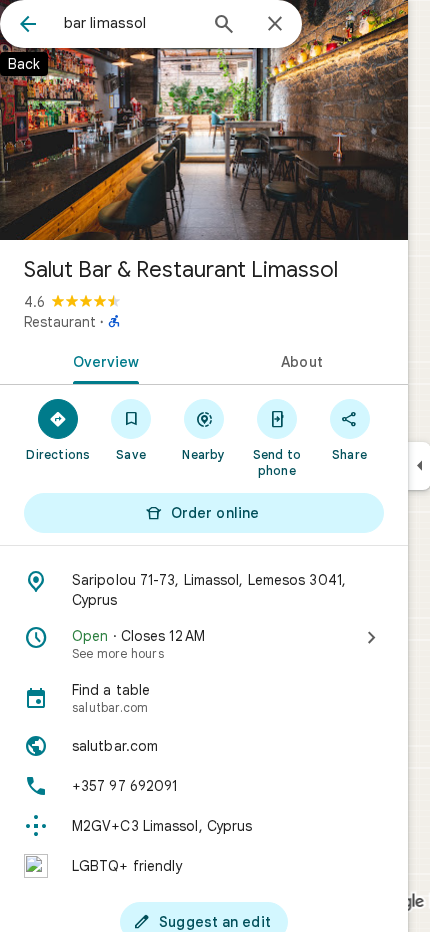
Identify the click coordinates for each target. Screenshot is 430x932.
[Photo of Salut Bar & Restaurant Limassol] (204, 120)
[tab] (102, 360)
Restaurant (60, 322)
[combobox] (130, 23)
